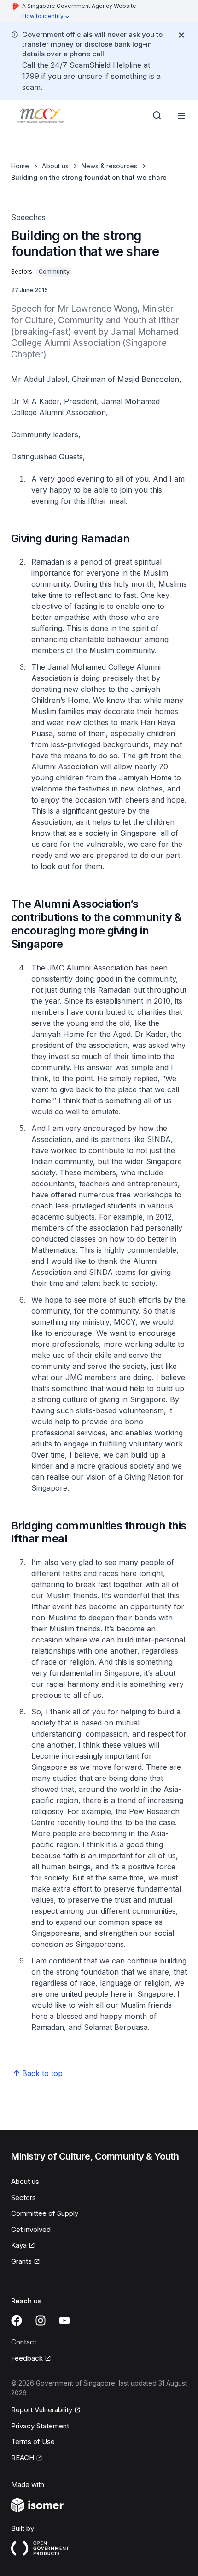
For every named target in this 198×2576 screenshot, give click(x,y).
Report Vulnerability (42, 2410)
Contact (24, 2342)
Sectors (23, 2198)
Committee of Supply (45, 2213)
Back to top (42, 2073)
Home (20, 166)
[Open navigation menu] (181, 116)
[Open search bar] (157, 116)
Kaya (23, 2246)
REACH (27, 2458)
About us (55, 166)
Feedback (31, 2359)
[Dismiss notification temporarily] (181, 35)
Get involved (31, 2229)
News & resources (109, 166)
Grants (26, 2262)
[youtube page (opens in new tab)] (64, 2320)
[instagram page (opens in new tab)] (41, 2320)
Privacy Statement (40, 2426)
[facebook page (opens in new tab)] (17, 2320)
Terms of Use (33, 2442)
